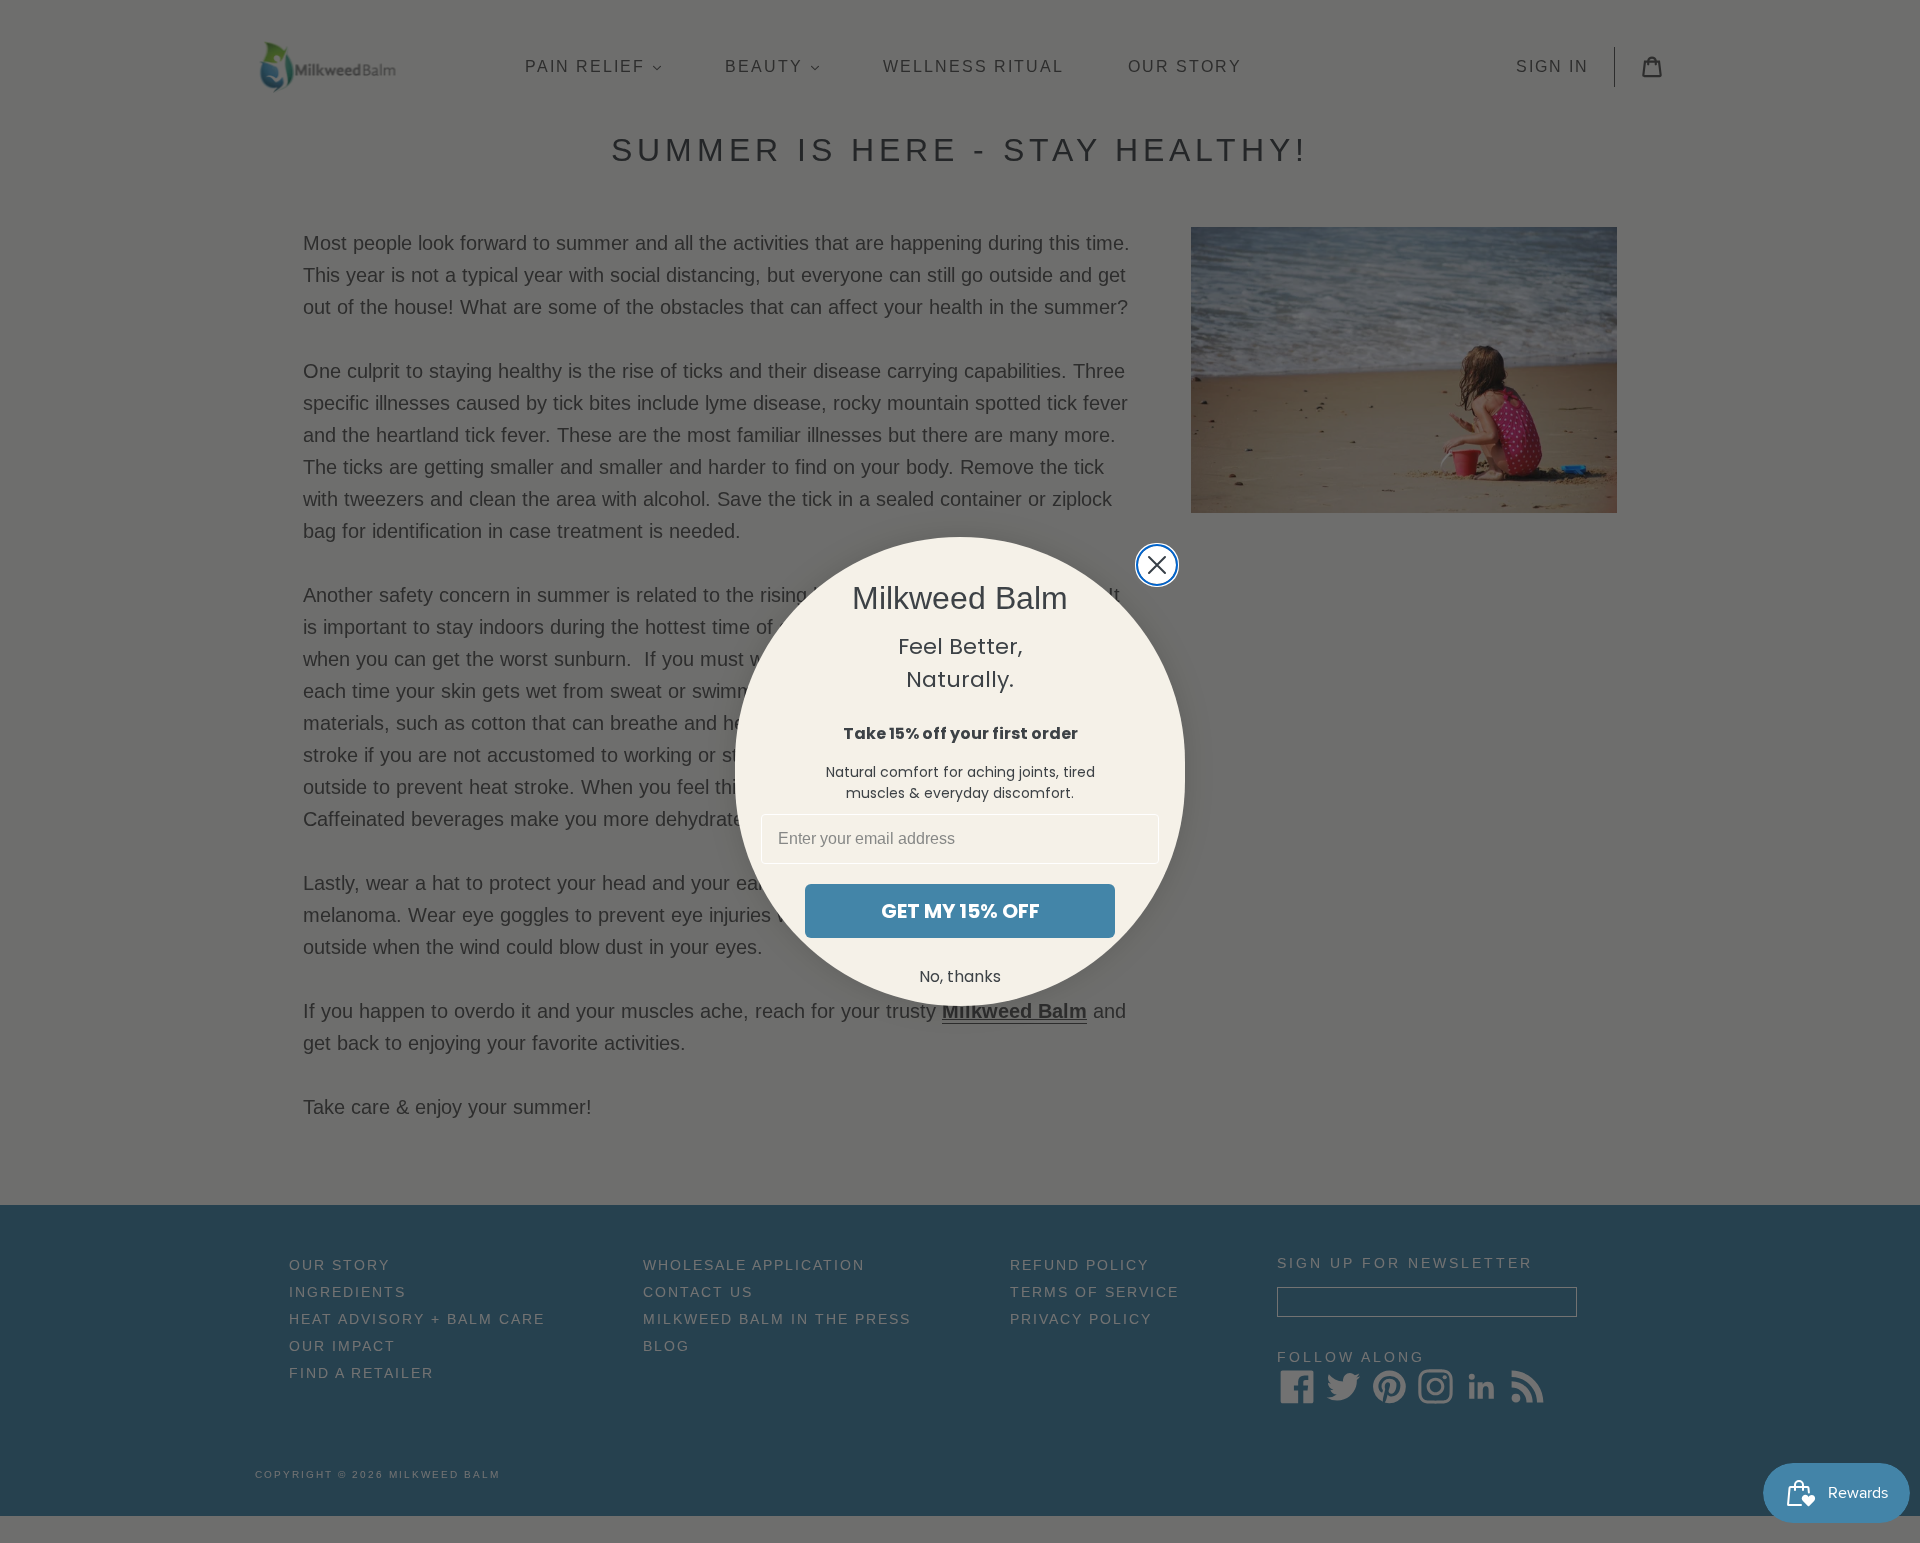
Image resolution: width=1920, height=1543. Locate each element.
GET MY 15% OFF (960, 911)
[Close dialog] (1157, 565)
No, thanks (960, 976)
